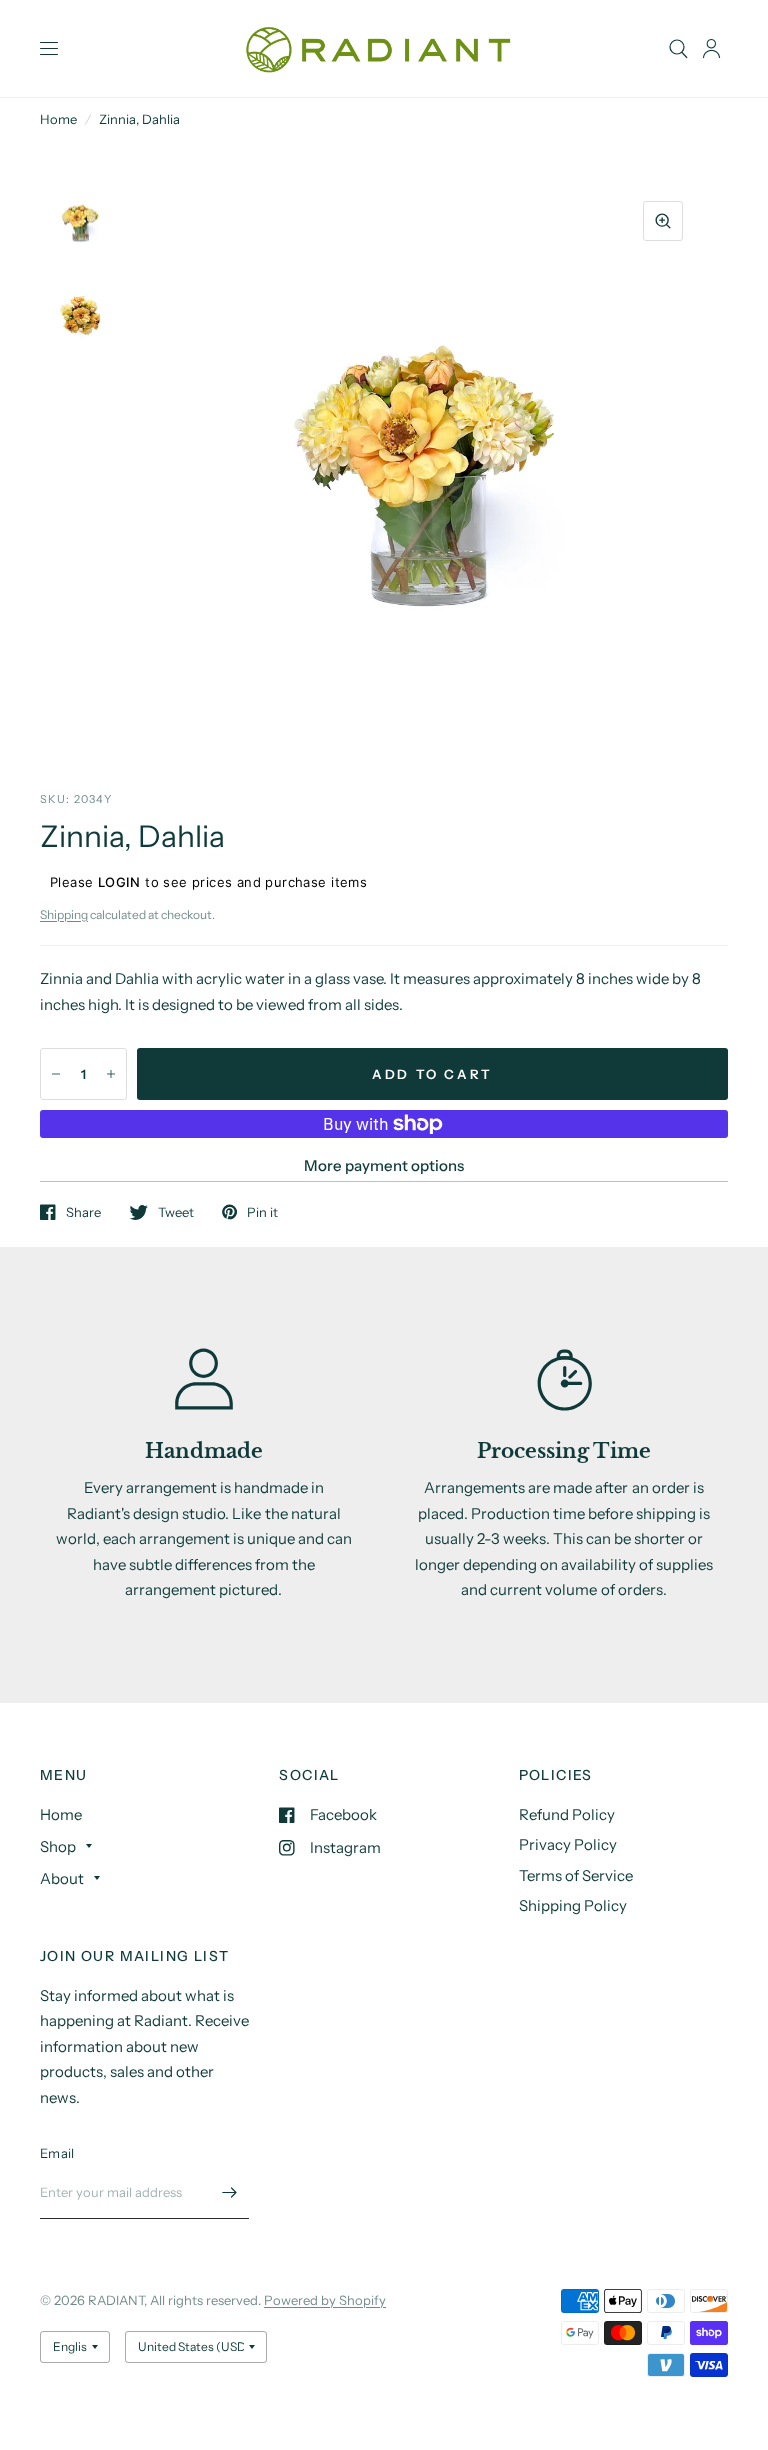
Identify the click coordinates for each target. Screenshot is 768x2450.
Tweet (176, 1212)
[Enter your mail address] (229, 2193)
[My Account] (711, 48)
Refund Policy (567, 1814)
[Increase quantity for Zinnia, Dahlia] (111, 1074)
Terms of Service (576, 1875)
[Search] (678, 48)
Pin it (262, 1212)
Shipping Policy (573, 1905)
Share (83, 1212)
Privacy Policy (568, 1844)
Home (58, 119)
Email (57, 2153)
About (62, 1878)
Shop (58, 1846)
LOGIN (119, 882)
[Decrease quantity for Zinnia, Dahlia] (56, 1074)
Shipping (64, 914)
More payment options (384, 1165)
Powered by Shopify (325, 2300)
